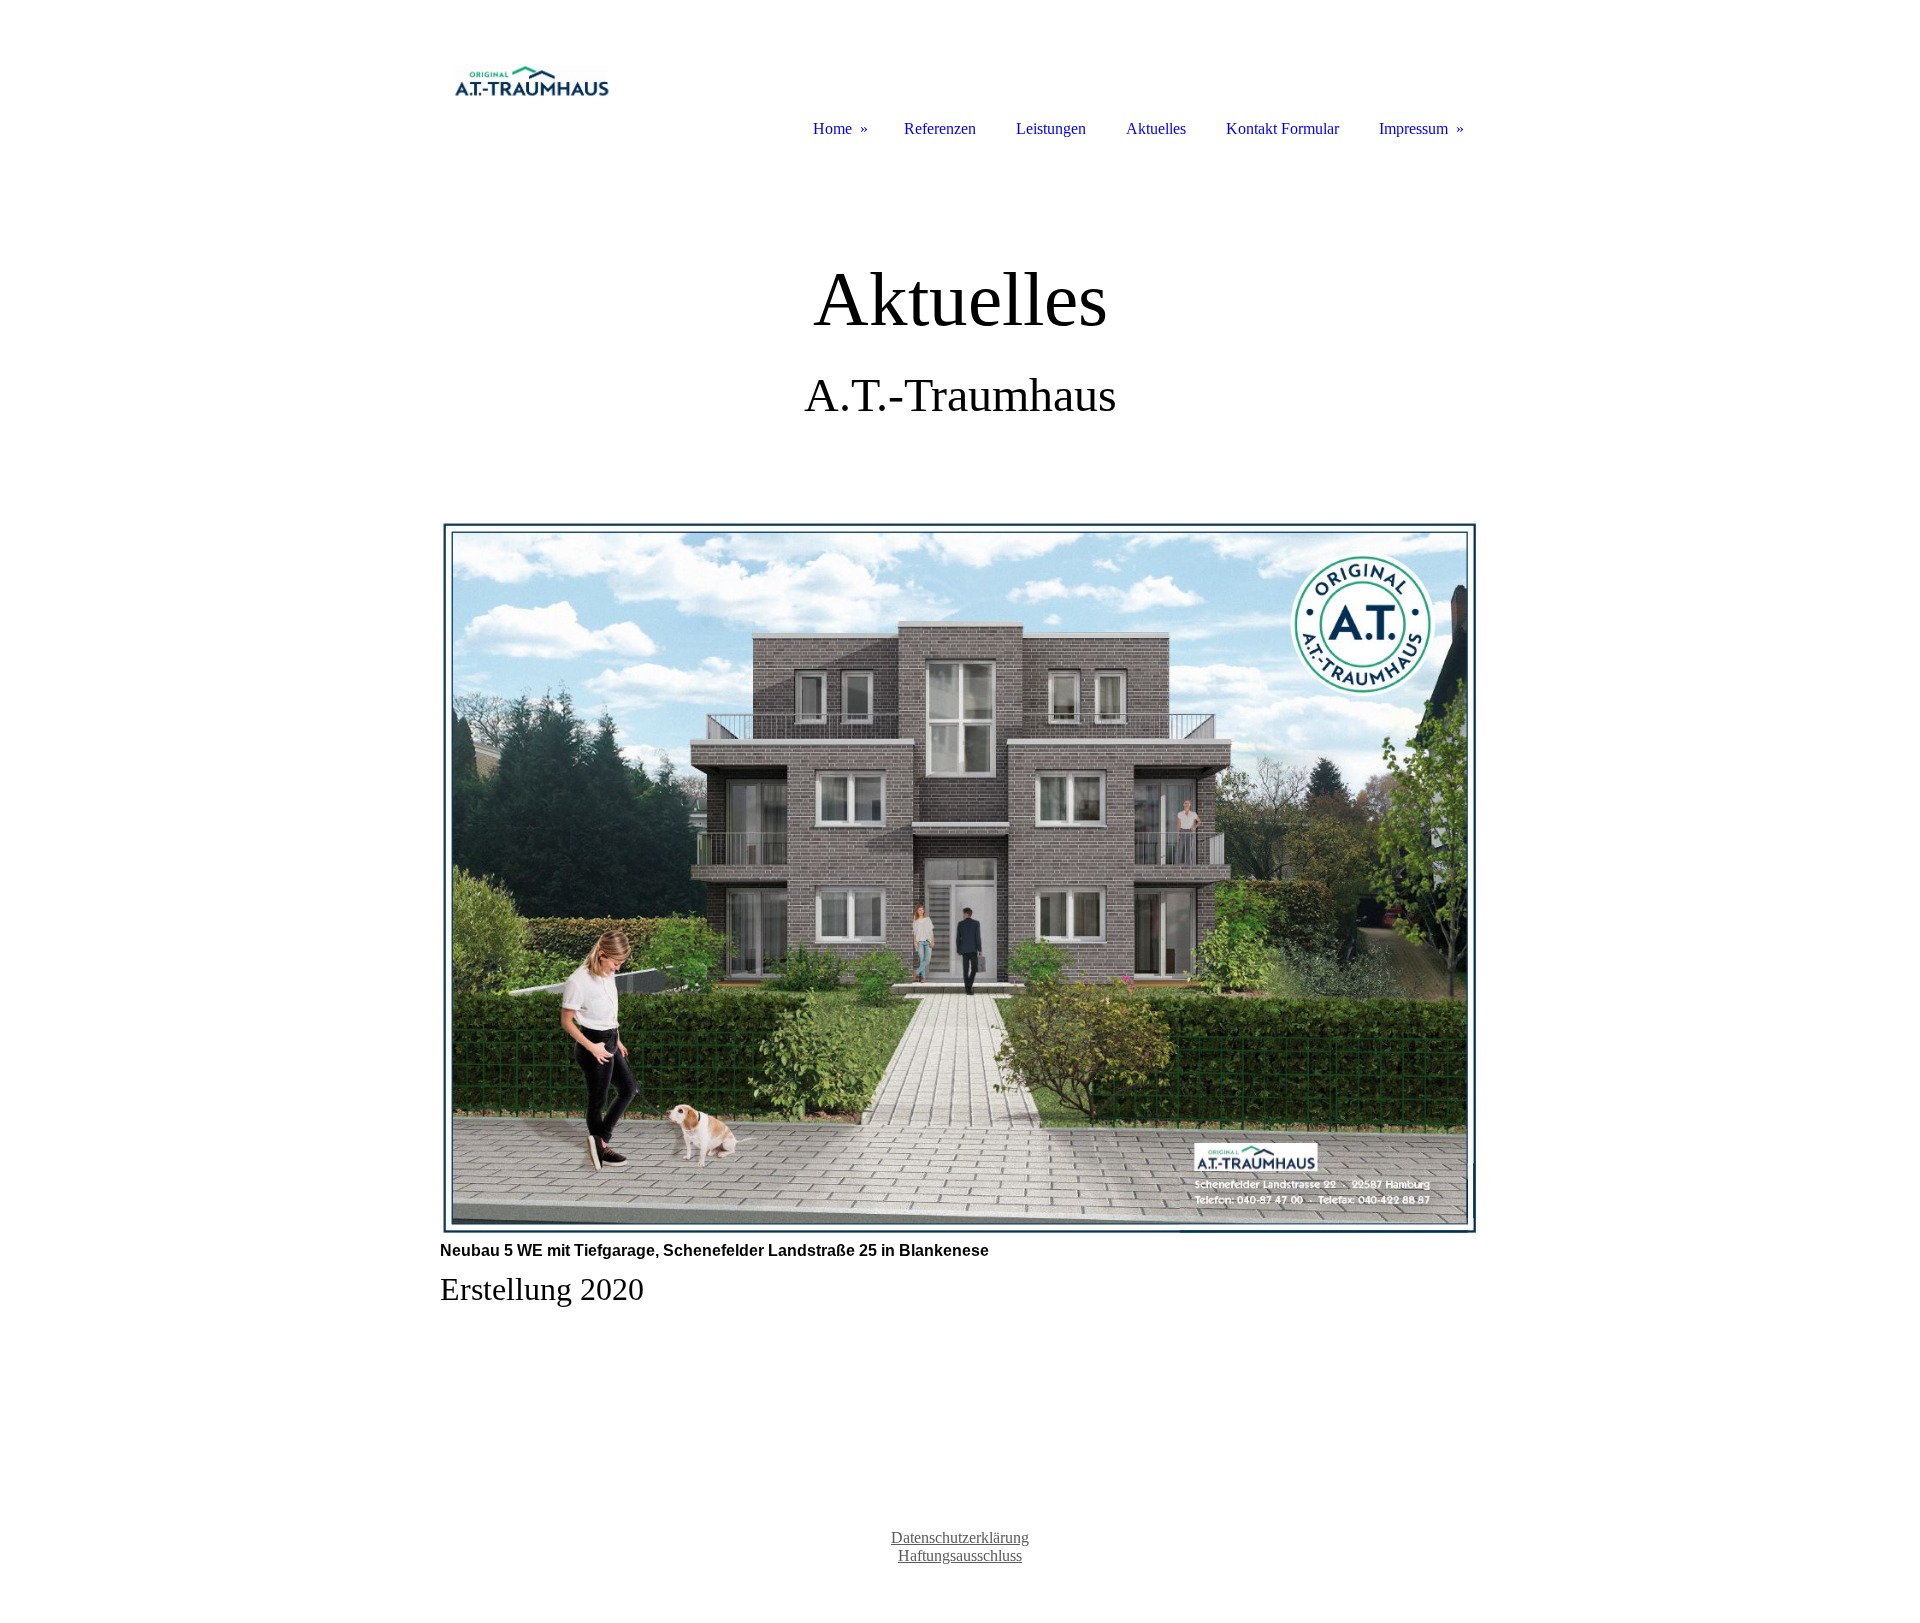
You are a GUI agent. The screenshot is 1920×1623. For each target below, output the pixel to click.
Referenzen (940, 128)
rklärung (960, 1537)
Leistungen (1051, 128)
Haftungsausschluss (960, 1555)
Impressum (1413, 128)
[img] (530, 72)
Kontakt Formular (1282, 128)
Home (832, 128)
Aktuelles (1156, 128)
